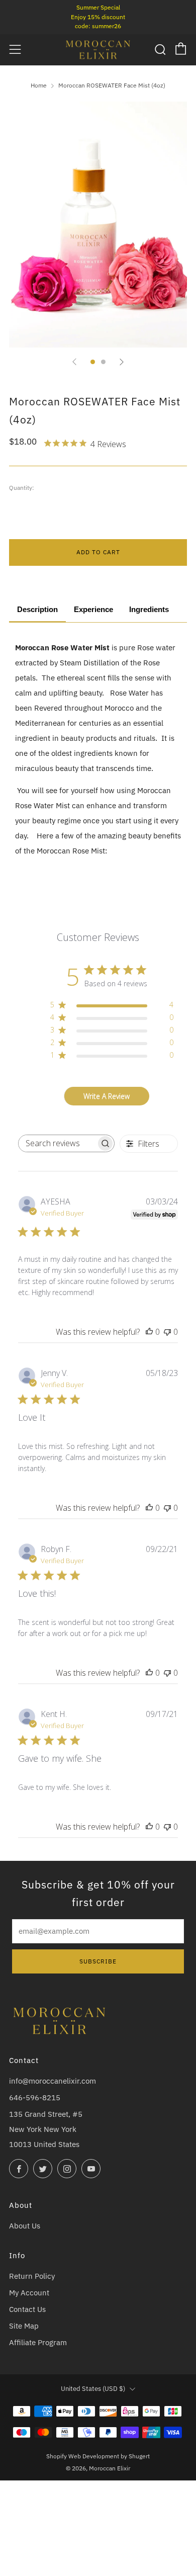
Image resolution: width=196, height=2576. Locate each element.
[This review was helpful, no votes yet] (149, 1332)
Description (37, 610)
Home (39, 85)
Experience (93, 610)
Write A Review (107, 1096)
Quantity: (22, 487)
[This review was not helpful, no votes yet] (167, 1332)
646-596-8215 (35, 2097)
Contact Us (27, 2309)
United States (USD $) (93, 2389)
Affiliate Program (38, 2342)
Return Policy (32, 2276)
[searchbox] (57, 1143)
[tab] (93, 362)
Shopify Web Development (83, 2456)
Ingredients (149, 610)
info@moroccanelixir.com (53, 2081)
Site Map (24, 2326)
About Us (25, 2226)
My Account (29, 2293)
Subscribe (98, 1961)
